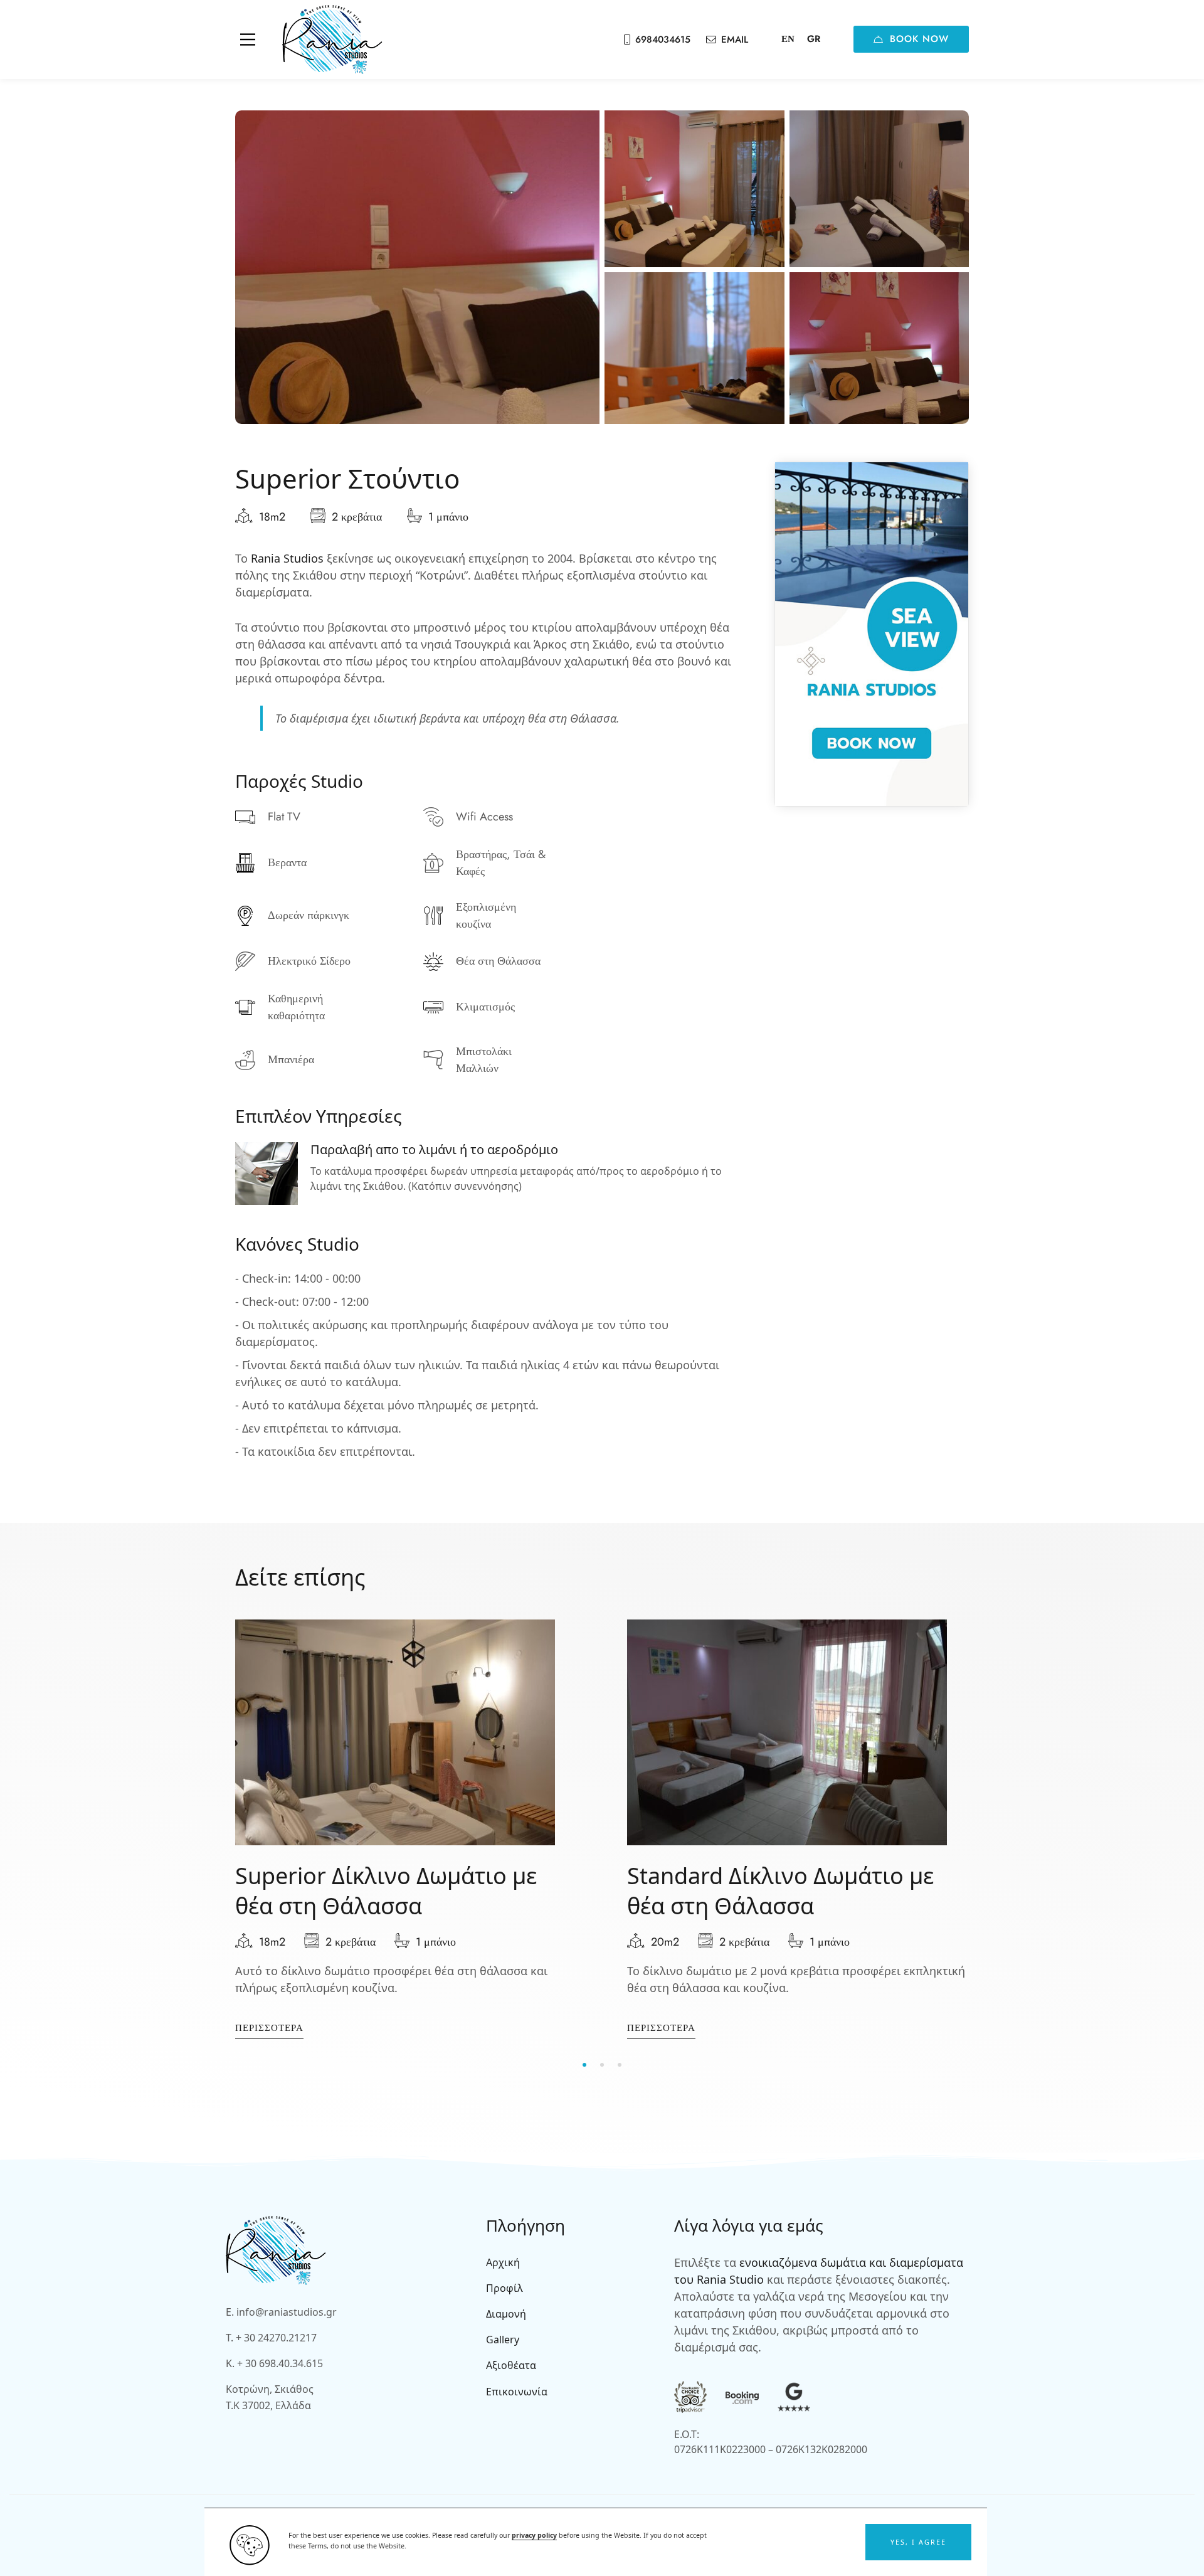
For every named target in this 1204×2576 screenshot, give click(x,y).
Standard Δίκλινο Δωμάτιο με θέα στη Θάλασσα (780, 1891)
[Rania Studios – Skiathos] (332, 40)
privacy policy (534, 2535)
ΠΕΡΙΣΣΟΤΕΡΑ (269, 2028)
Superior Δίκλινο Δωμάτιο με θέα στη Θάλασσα (386, 1891)
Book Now (919, 39)
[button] (918, 2542)
